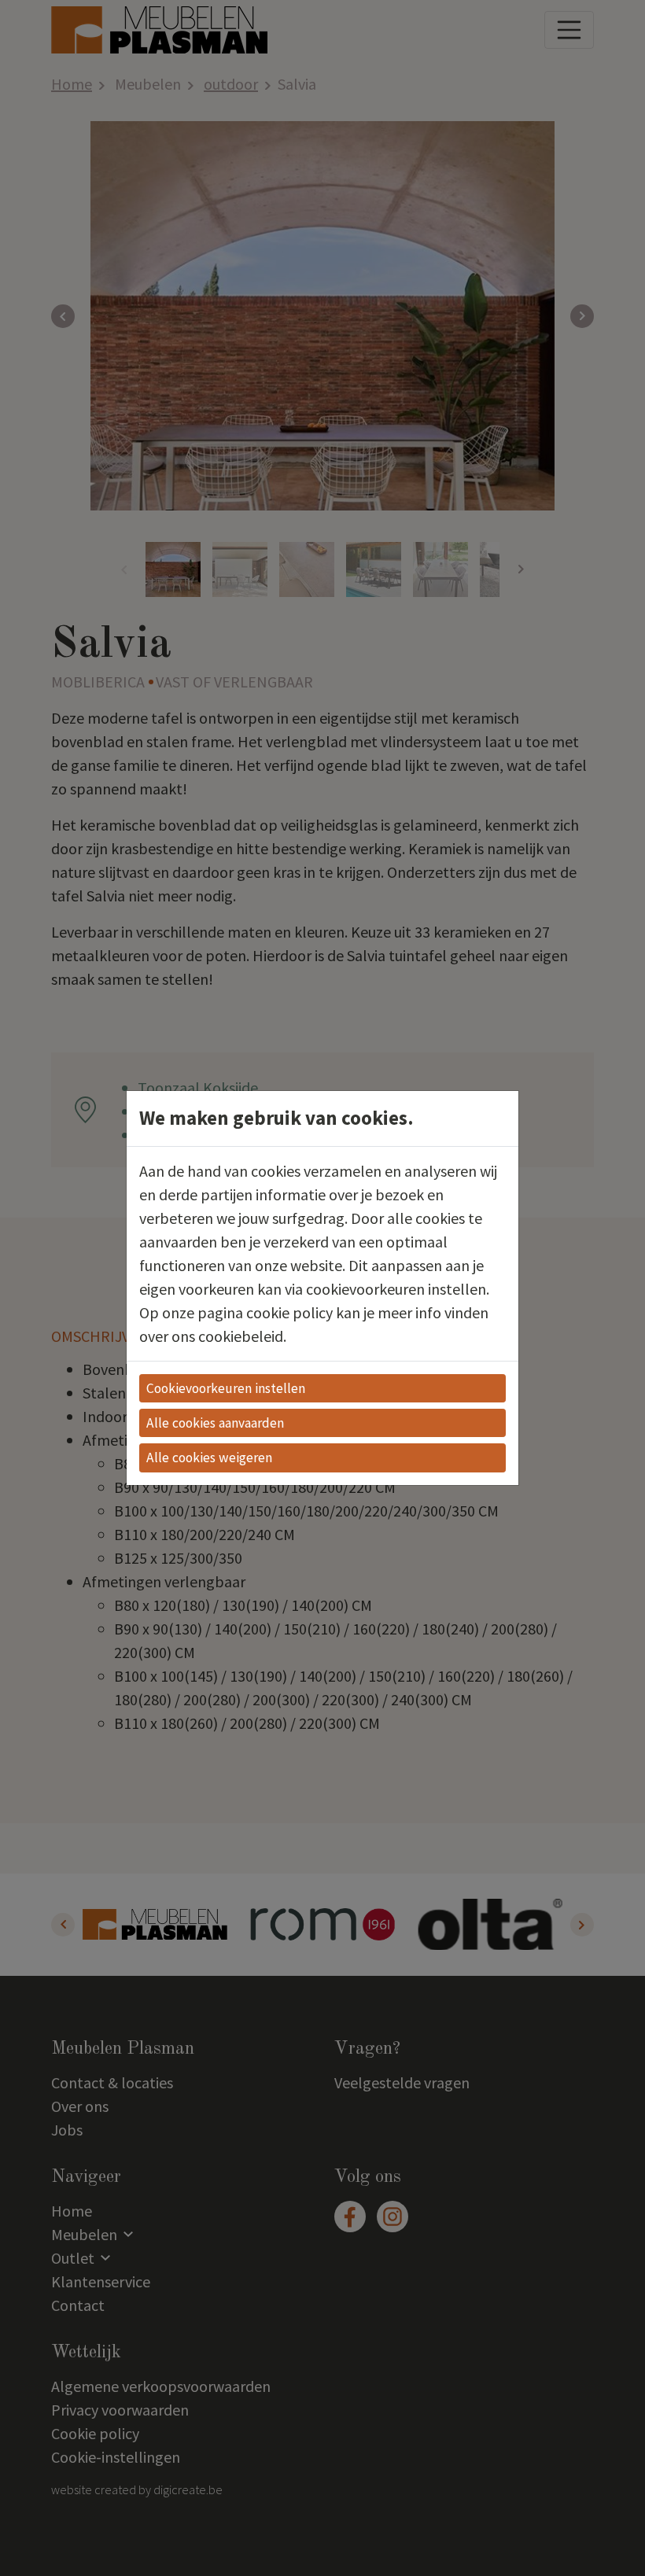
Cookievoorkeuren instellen (226, 1388)
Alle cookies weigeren (209, 1458)
